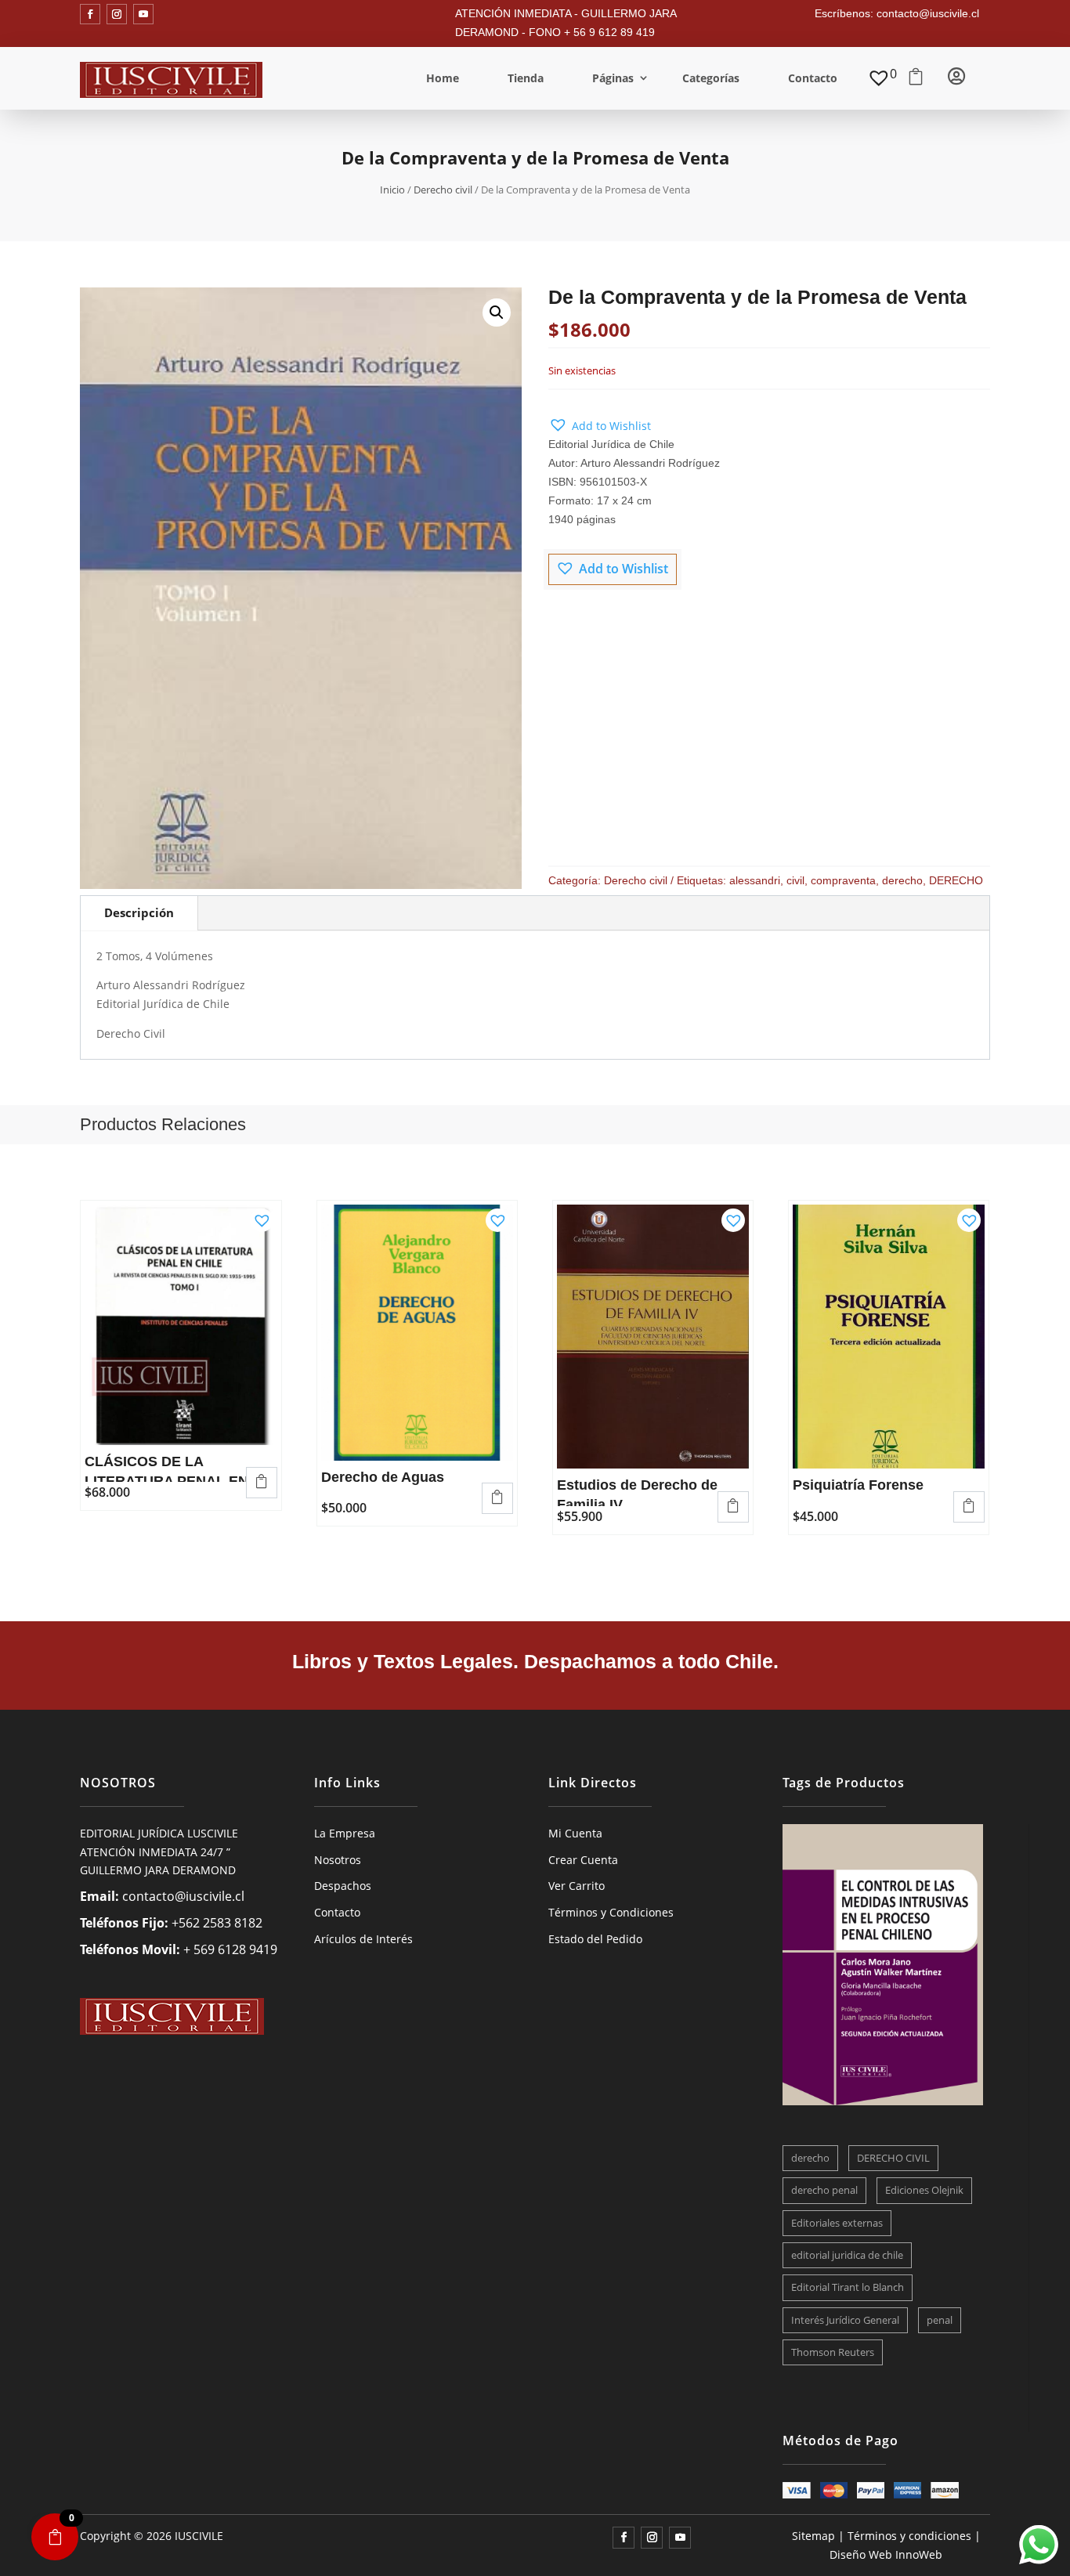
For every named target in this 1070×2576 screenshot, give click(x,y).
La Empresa (345, 1833)
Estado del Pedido (595, 1939)
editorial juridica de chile (847, 2255)
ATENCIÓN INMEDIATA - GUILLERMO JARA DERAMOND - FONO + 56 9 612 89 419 (566, 23)
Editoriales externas (837, 2223)
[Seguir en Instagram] (117, 14)
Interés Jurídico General (845, 2320)
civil (795, 880)
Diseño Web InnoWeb (886, 2554)
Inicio (392, 190)
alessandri (755, 880)
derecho (902, 880)
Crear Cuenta (583, 1860)
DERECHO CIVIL (893, 2158)
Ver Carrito (577, 1886)
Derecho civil (443, 190)
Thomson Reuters (833, 2352)
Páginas (613, 78)
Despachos (343, 1886)
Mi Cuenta (575, 1833)
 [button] (262, 1481)
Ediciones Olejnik (924, 2190)
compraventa (843, 880)
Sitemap (813, 2536)
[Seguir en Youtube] (143, 14)
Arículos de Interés (363, 1939)
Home (443, 78)
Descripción (139, 912)
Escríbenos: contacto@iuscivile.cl (897, 13)
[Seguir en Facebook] (90, 14)
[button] (497, 313)
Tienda (526, 78)
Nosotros (338, 1860)
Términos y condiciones (909, 2536)
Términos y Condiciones (611, 1912)
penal (940, 2320)
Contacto (813, 78)
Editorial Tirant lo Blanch (848, 2287)
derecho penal (824, 2190)
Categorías (711, 78)
